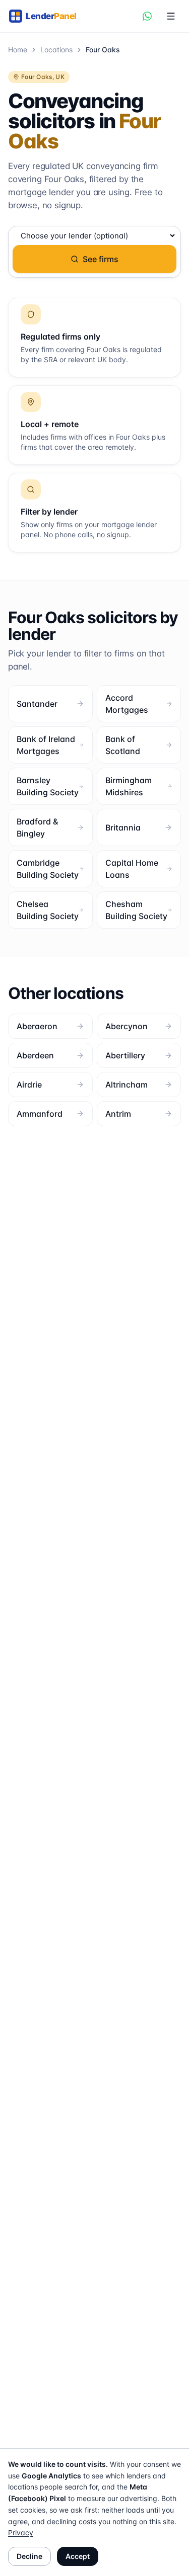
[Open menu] (171, 16)
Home (18, 50)
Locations (56, 50)
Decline (29, 2556)
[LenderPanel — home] (47, 16)
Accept (78, 2556)
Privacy (21, 2532)
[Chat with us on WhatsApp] (147, 16)
